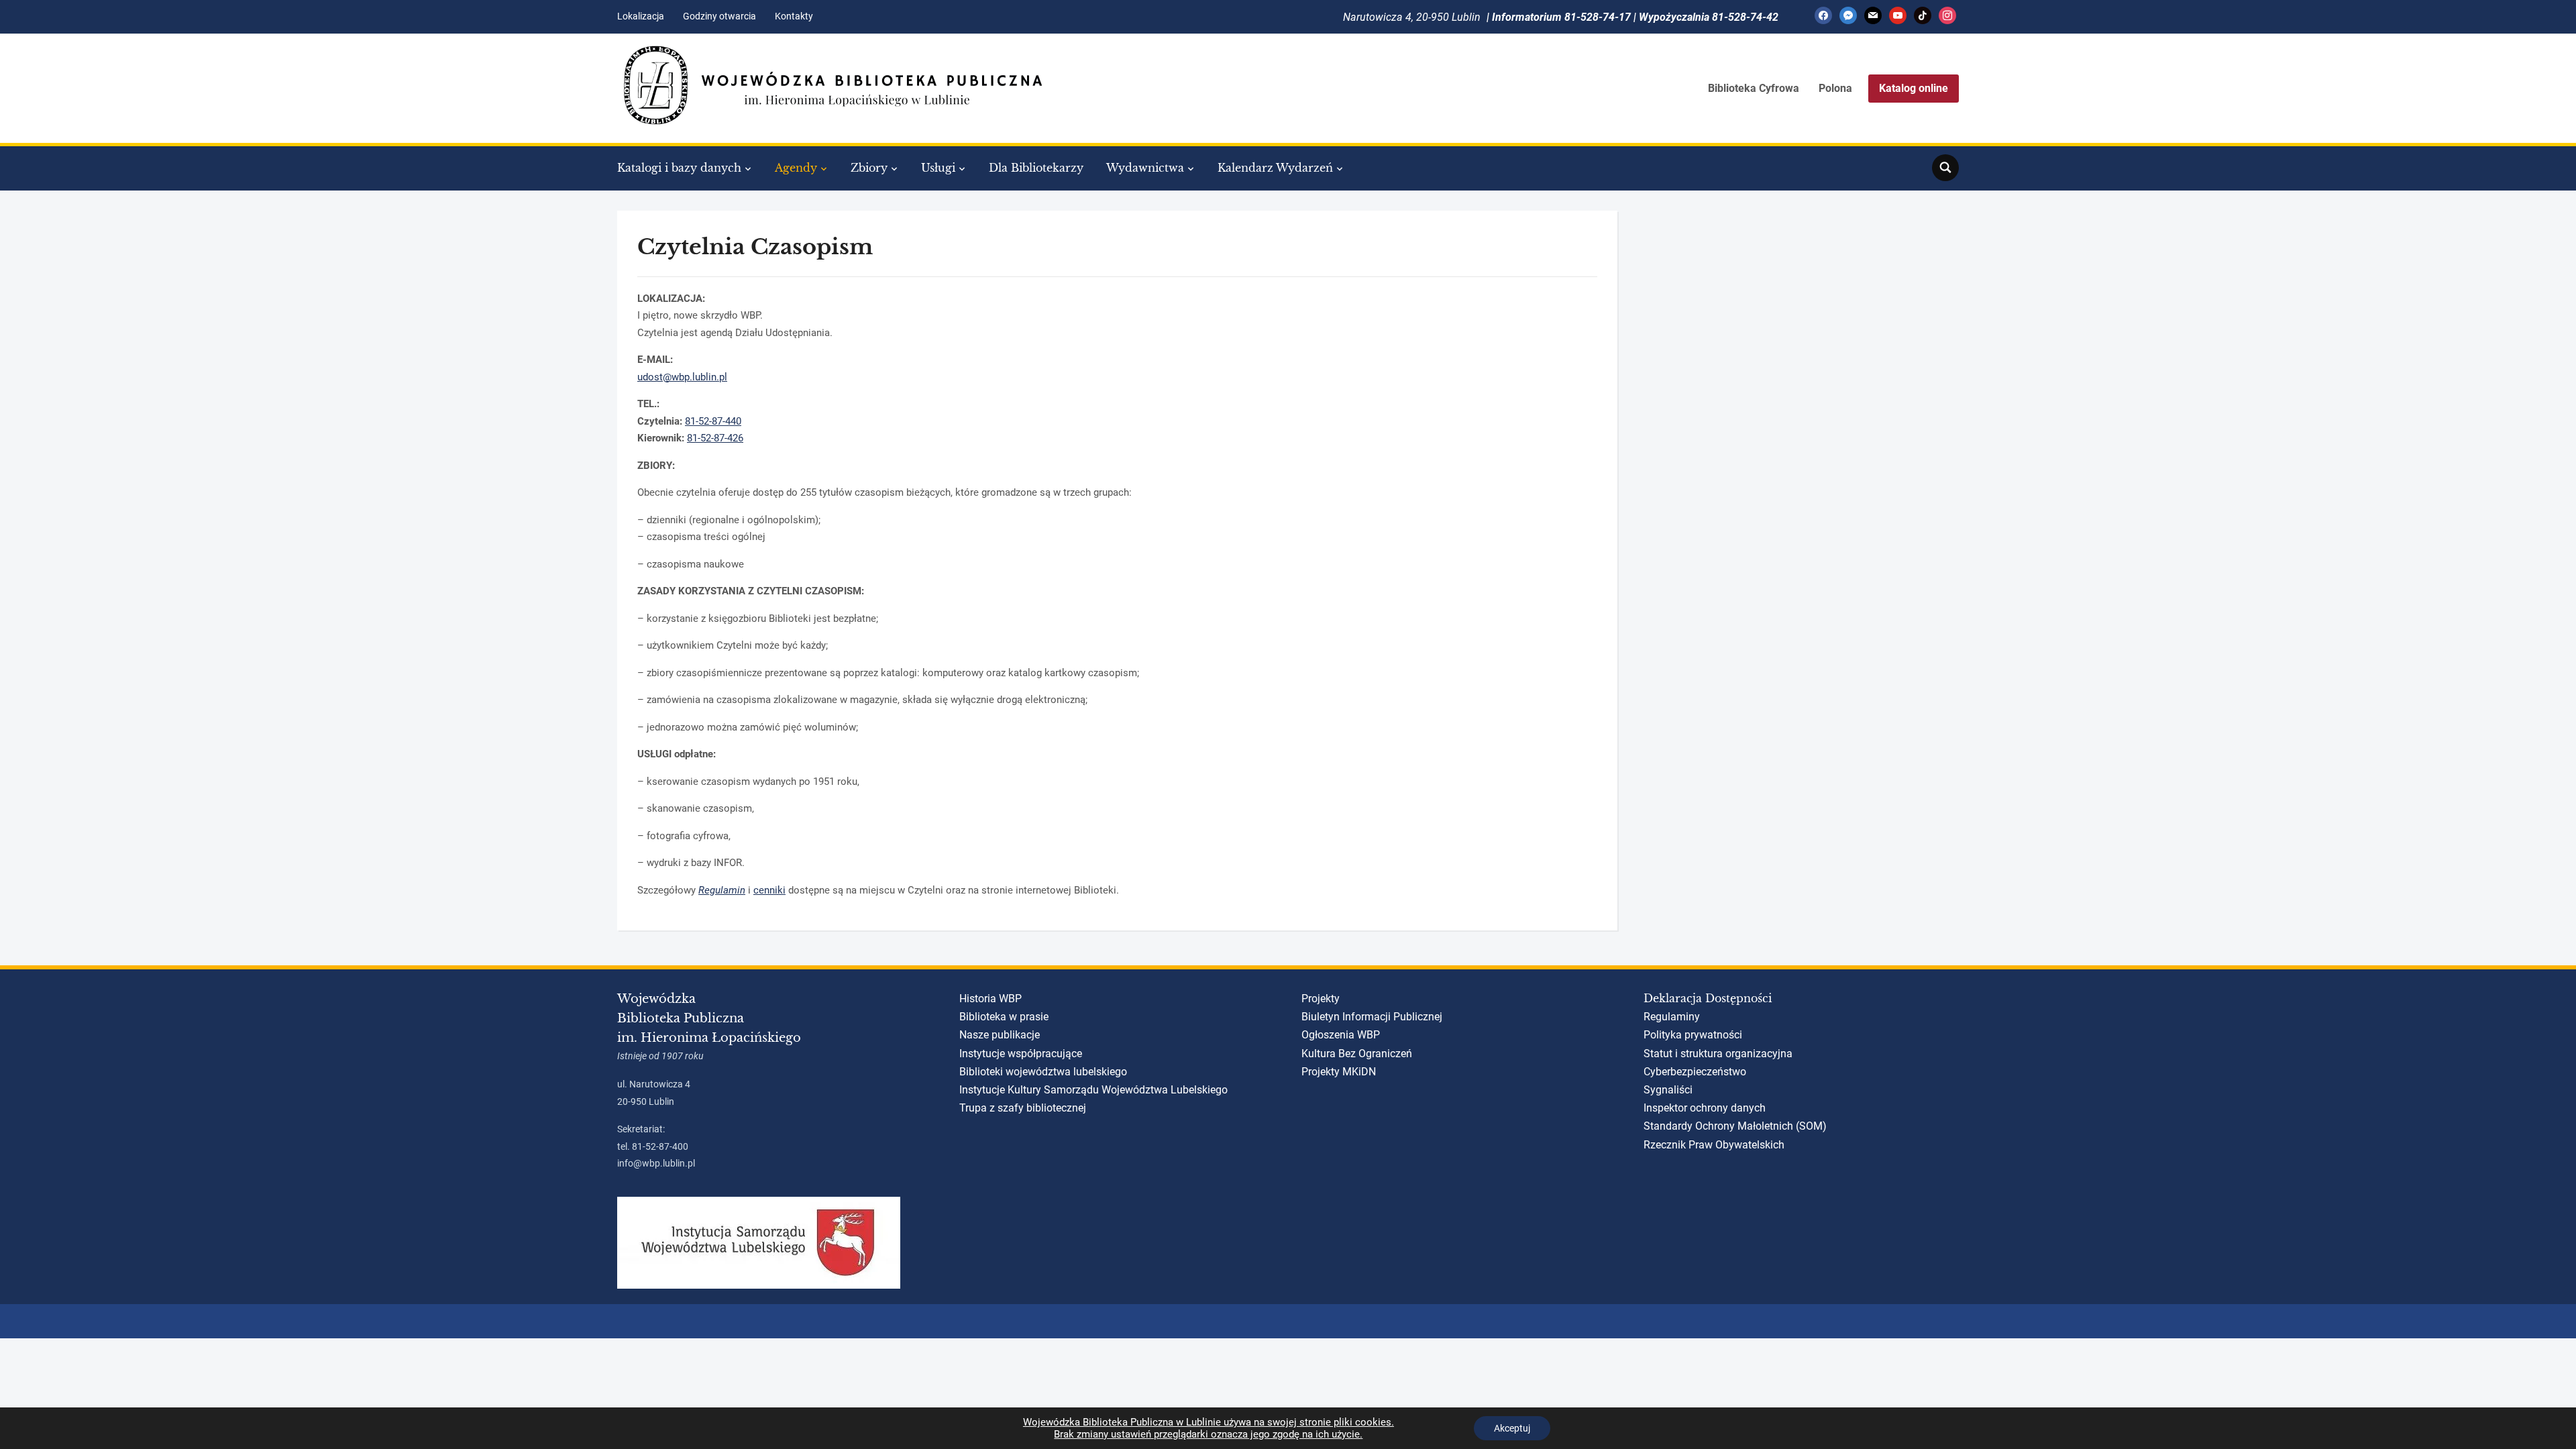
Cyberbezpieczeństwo (1695, 1072)
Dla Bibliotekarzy (1036, 168)
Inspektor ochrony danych (1705, 1108)
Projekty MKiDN (1339, 1072)
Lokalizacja (641, 16)
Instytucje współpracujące (1021, 1054)
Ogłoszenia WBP (1341, 1035)
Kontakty (794, 16)
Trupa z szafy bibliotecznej (1023, 1108)
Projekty (1321, 999)
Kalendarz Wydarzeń (1275, 168)
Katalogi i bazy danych (679, 168)
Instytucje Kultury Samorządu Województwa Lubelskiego (1093, 1090)
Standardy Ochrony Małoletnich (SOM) (1735, 1126)
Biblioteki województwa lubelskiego (1043, 1072)
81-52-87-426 (715, 438)
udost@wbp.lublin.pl (682, 377)
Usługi (938, 168)
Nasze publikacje (1000, 1035)
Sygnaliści (1668, 1090)
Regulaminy (1672, 1017)
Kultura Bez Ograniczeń (1357, 1054)
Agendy (796, 168)
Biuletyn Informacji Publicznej (1372, 1017)
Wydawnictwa (1145, 168)
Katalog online (1914, 88)
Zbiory (869, 168)
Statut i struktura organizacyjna (1718, 1054)
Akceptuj (1512, 1428)
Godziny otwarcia (719, 16)
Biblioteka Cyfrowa (1754, 88)
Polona (1835, 88)
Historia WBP (990, 999)
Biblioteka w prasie (1004, 1017)
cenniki (769, 890)
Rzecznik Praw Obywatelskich (1714, 1145)
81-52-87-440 (713, 421)
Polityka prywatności (1693, 1035)
